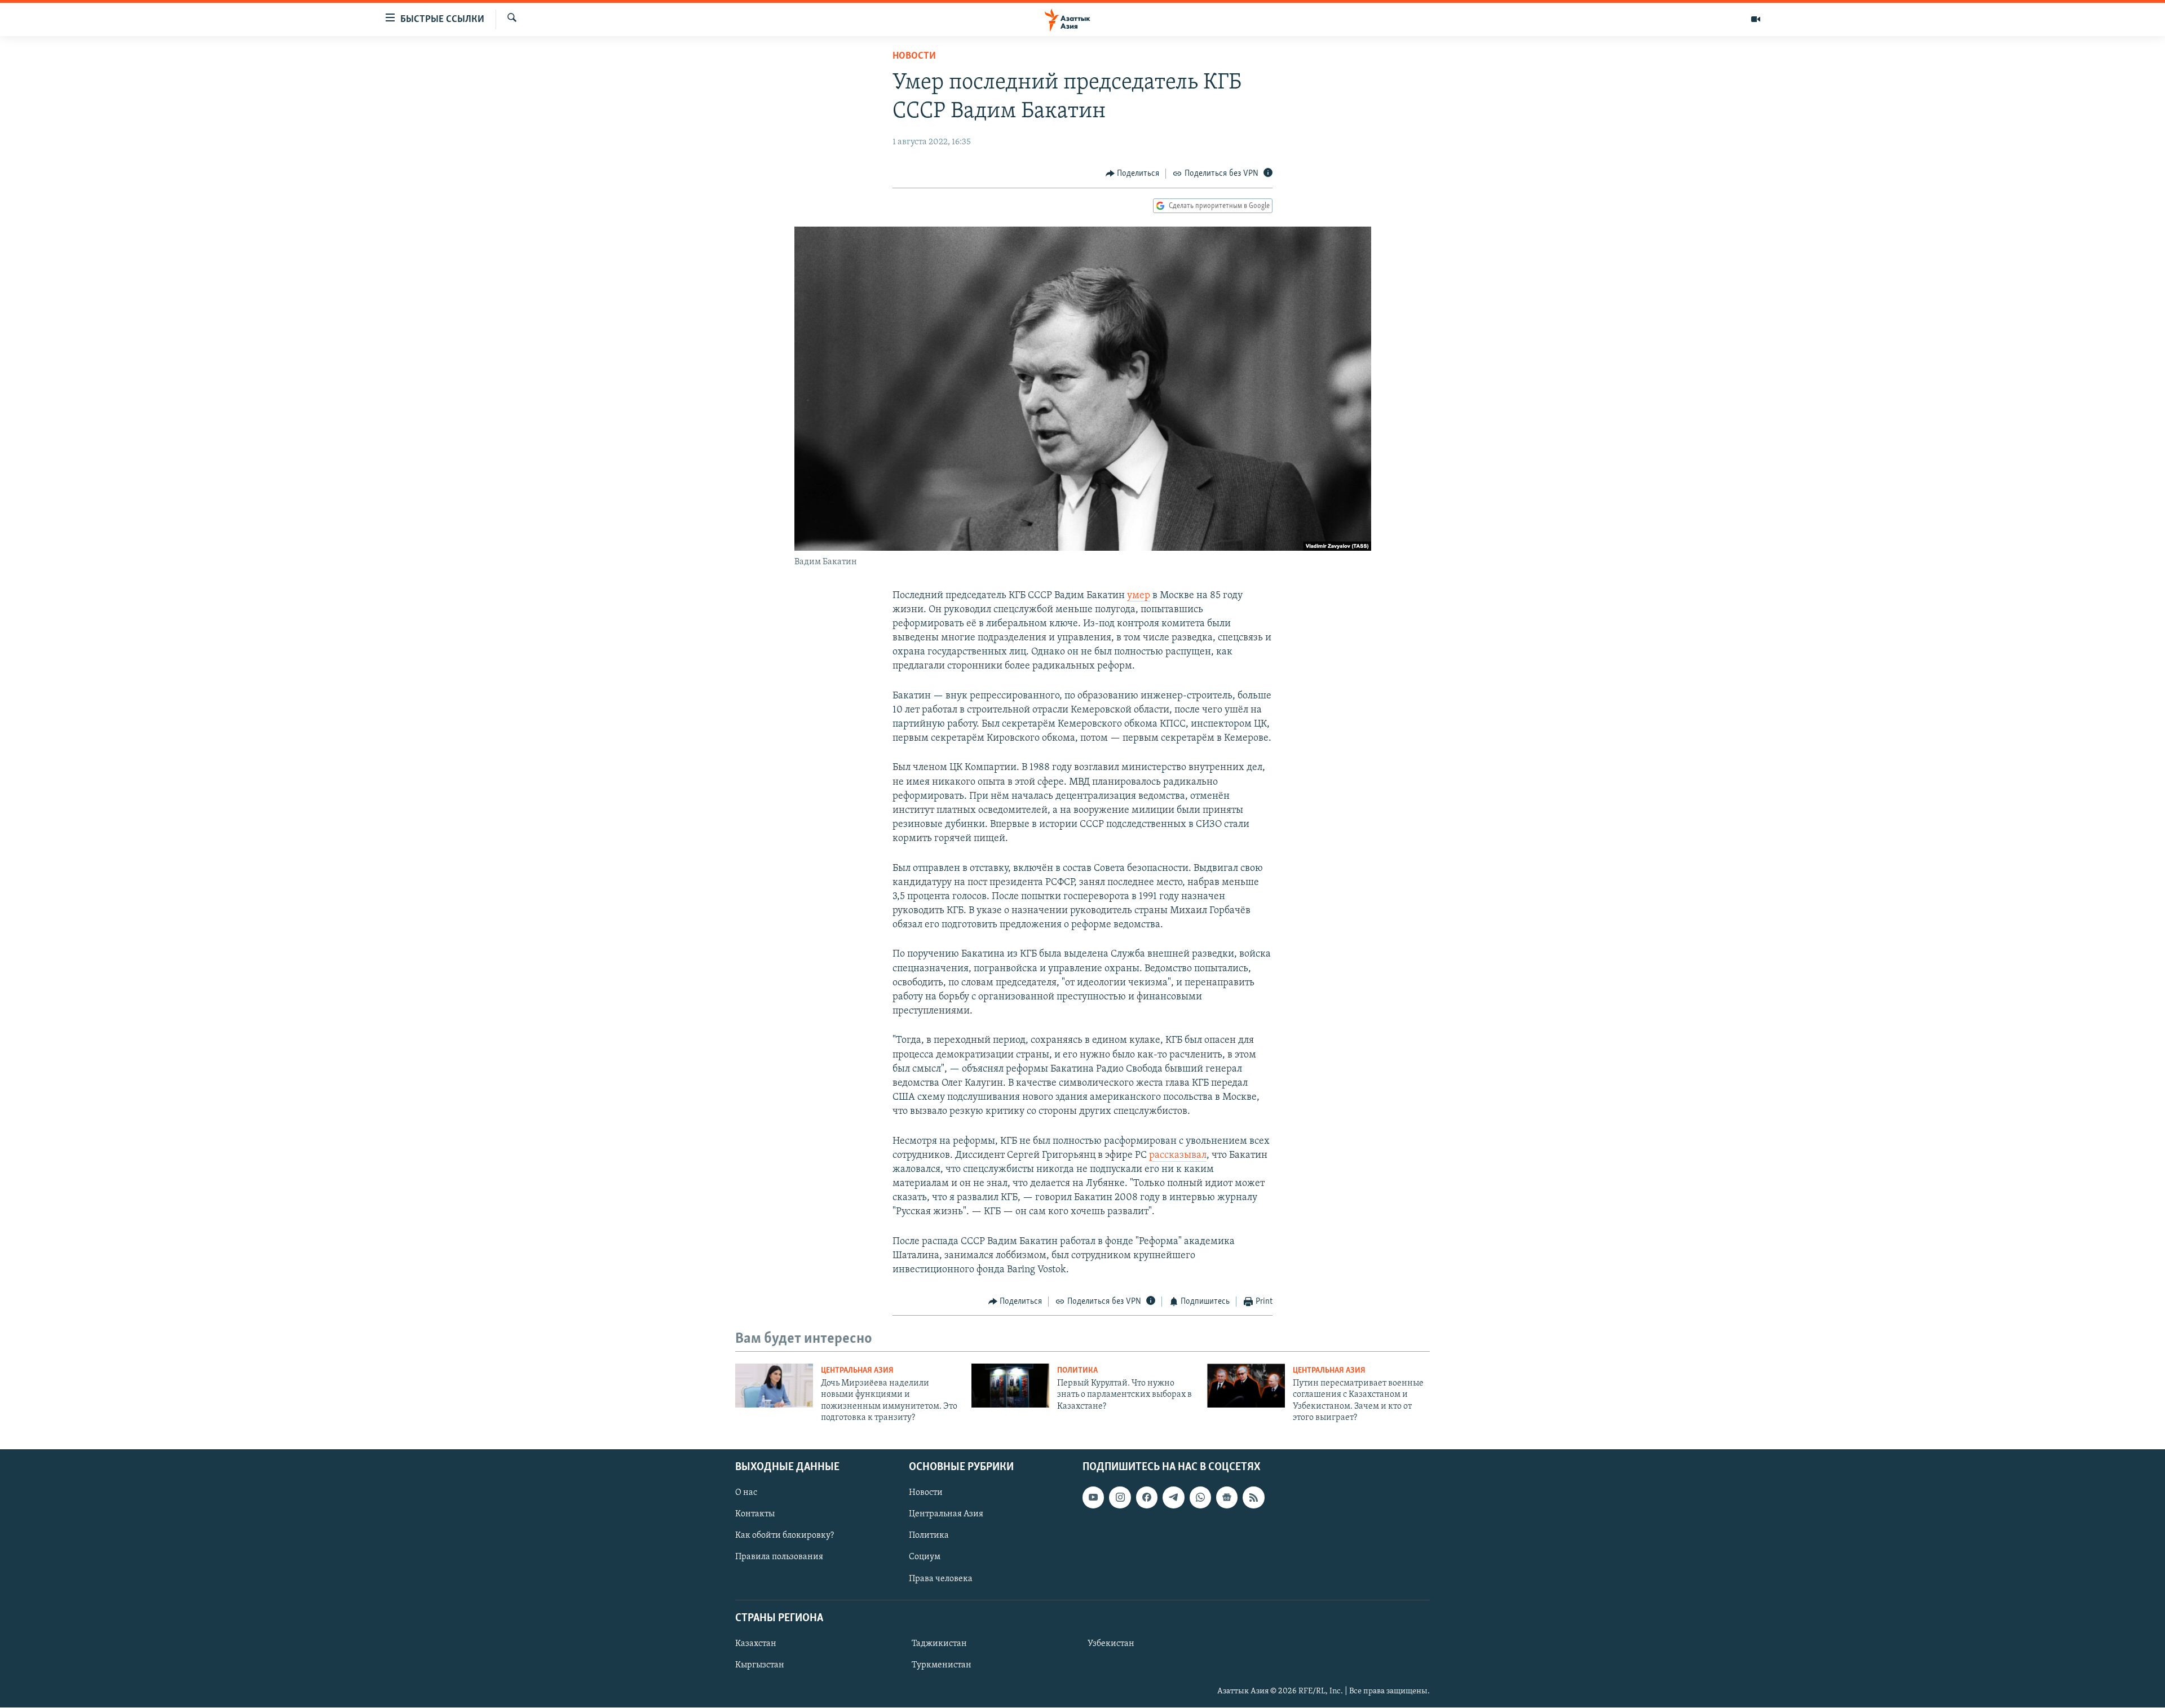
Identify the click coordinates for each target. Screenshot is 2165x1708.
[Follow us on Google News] (1227, 1498)
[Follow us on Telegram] (1173, 1498)
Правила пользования (779, 1557)
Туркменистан (942, 1665)
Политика (1077, 1371)
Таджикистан (939, 1644)
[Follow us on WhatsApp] (1200, 1498)
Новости (914, 56)
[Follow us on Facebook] (1147, 1498)
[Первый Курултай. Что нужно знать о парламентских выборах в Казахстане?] (1010, 1386)
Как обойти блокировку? (785, 1536)
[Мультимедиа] (1756, 19)
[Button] (1133, 174)
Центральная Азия (857, 1371)
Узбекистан (1111, 1644)
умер (1139, 596)
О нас (746, 1493)
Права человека (941, 1579)
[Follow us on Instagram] (1120, 1498)
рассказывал (1178, 1156)
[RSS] (1253, 1498)
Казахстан (756, 1644)
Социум (925, 1557)
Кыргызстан (760, 1665)
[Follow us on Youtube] (1093, 1498)
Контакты (755, 1515)
